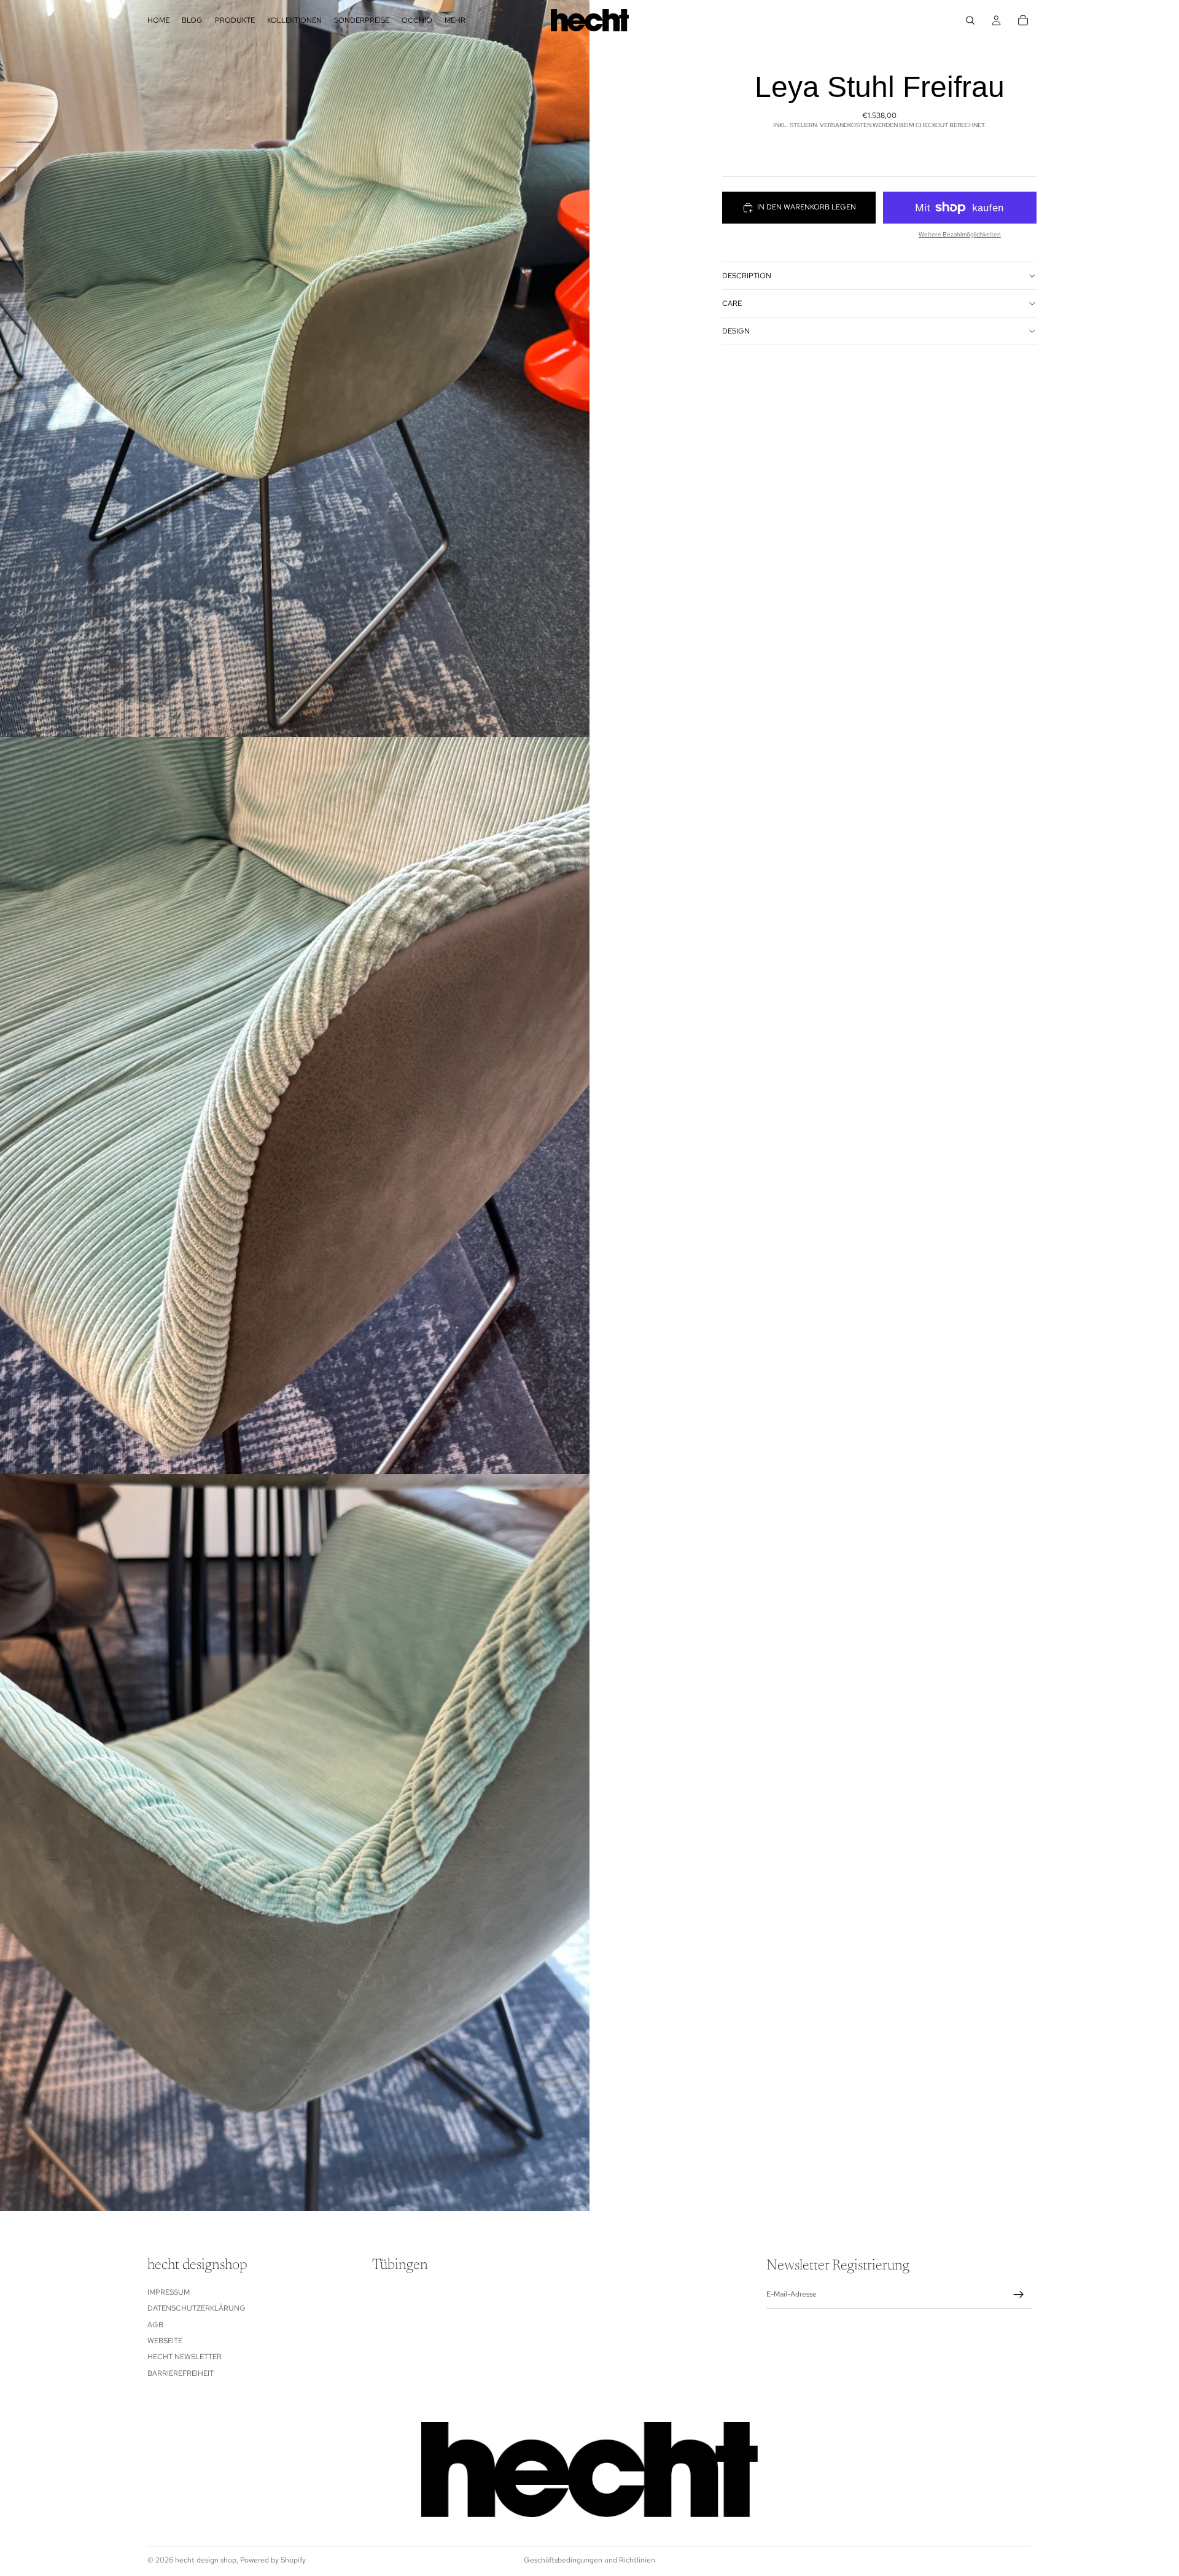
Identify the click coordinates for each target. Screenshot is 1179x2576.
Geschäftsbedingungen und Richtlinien (589, 2560)
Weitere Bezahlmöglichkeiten (960, 234)
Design (736, 330)
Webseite (165, 2341)
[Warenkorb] (1023, 20)
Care (732, 303)
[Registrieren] (1019, 2295)
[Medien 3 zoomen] (295, 1843)
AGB (155, 2325)
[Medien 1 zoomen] (295, 369)
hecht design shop (206, 2560)
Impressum (169, 2292)
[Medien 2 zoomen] (295, 1106)
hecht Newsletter (185, 2357)
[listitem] (455, 20)
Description (747, 275)
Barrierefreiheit (181, 2373)
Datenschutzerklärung (196, 2308)
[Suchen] (970, 20)
